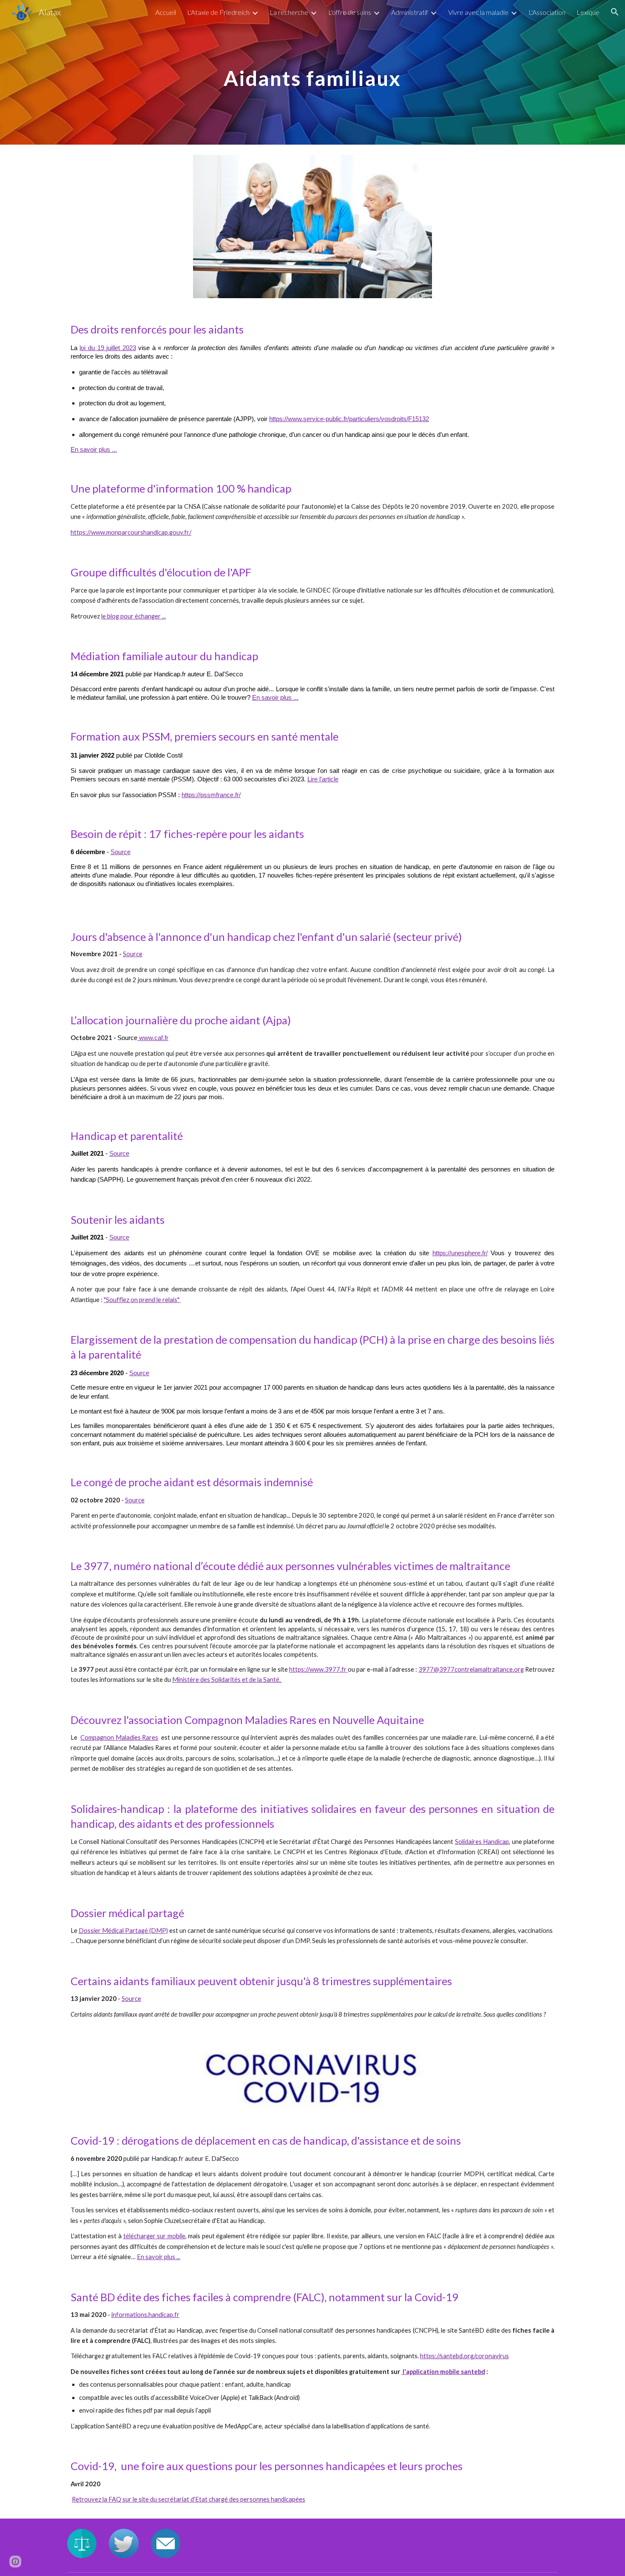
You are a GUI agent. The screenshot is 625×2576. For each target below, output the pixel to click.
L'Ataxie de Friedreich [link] (218, 12)
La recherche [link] (289, 12)
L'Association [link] (547, 12)
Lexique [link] (588, 12)
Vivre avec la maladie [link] (478, 12)
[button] (615, 12)
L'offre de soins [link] (350, 12)
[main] (312, 72)
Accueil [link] (166, 12)
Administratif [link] (410, 12)
